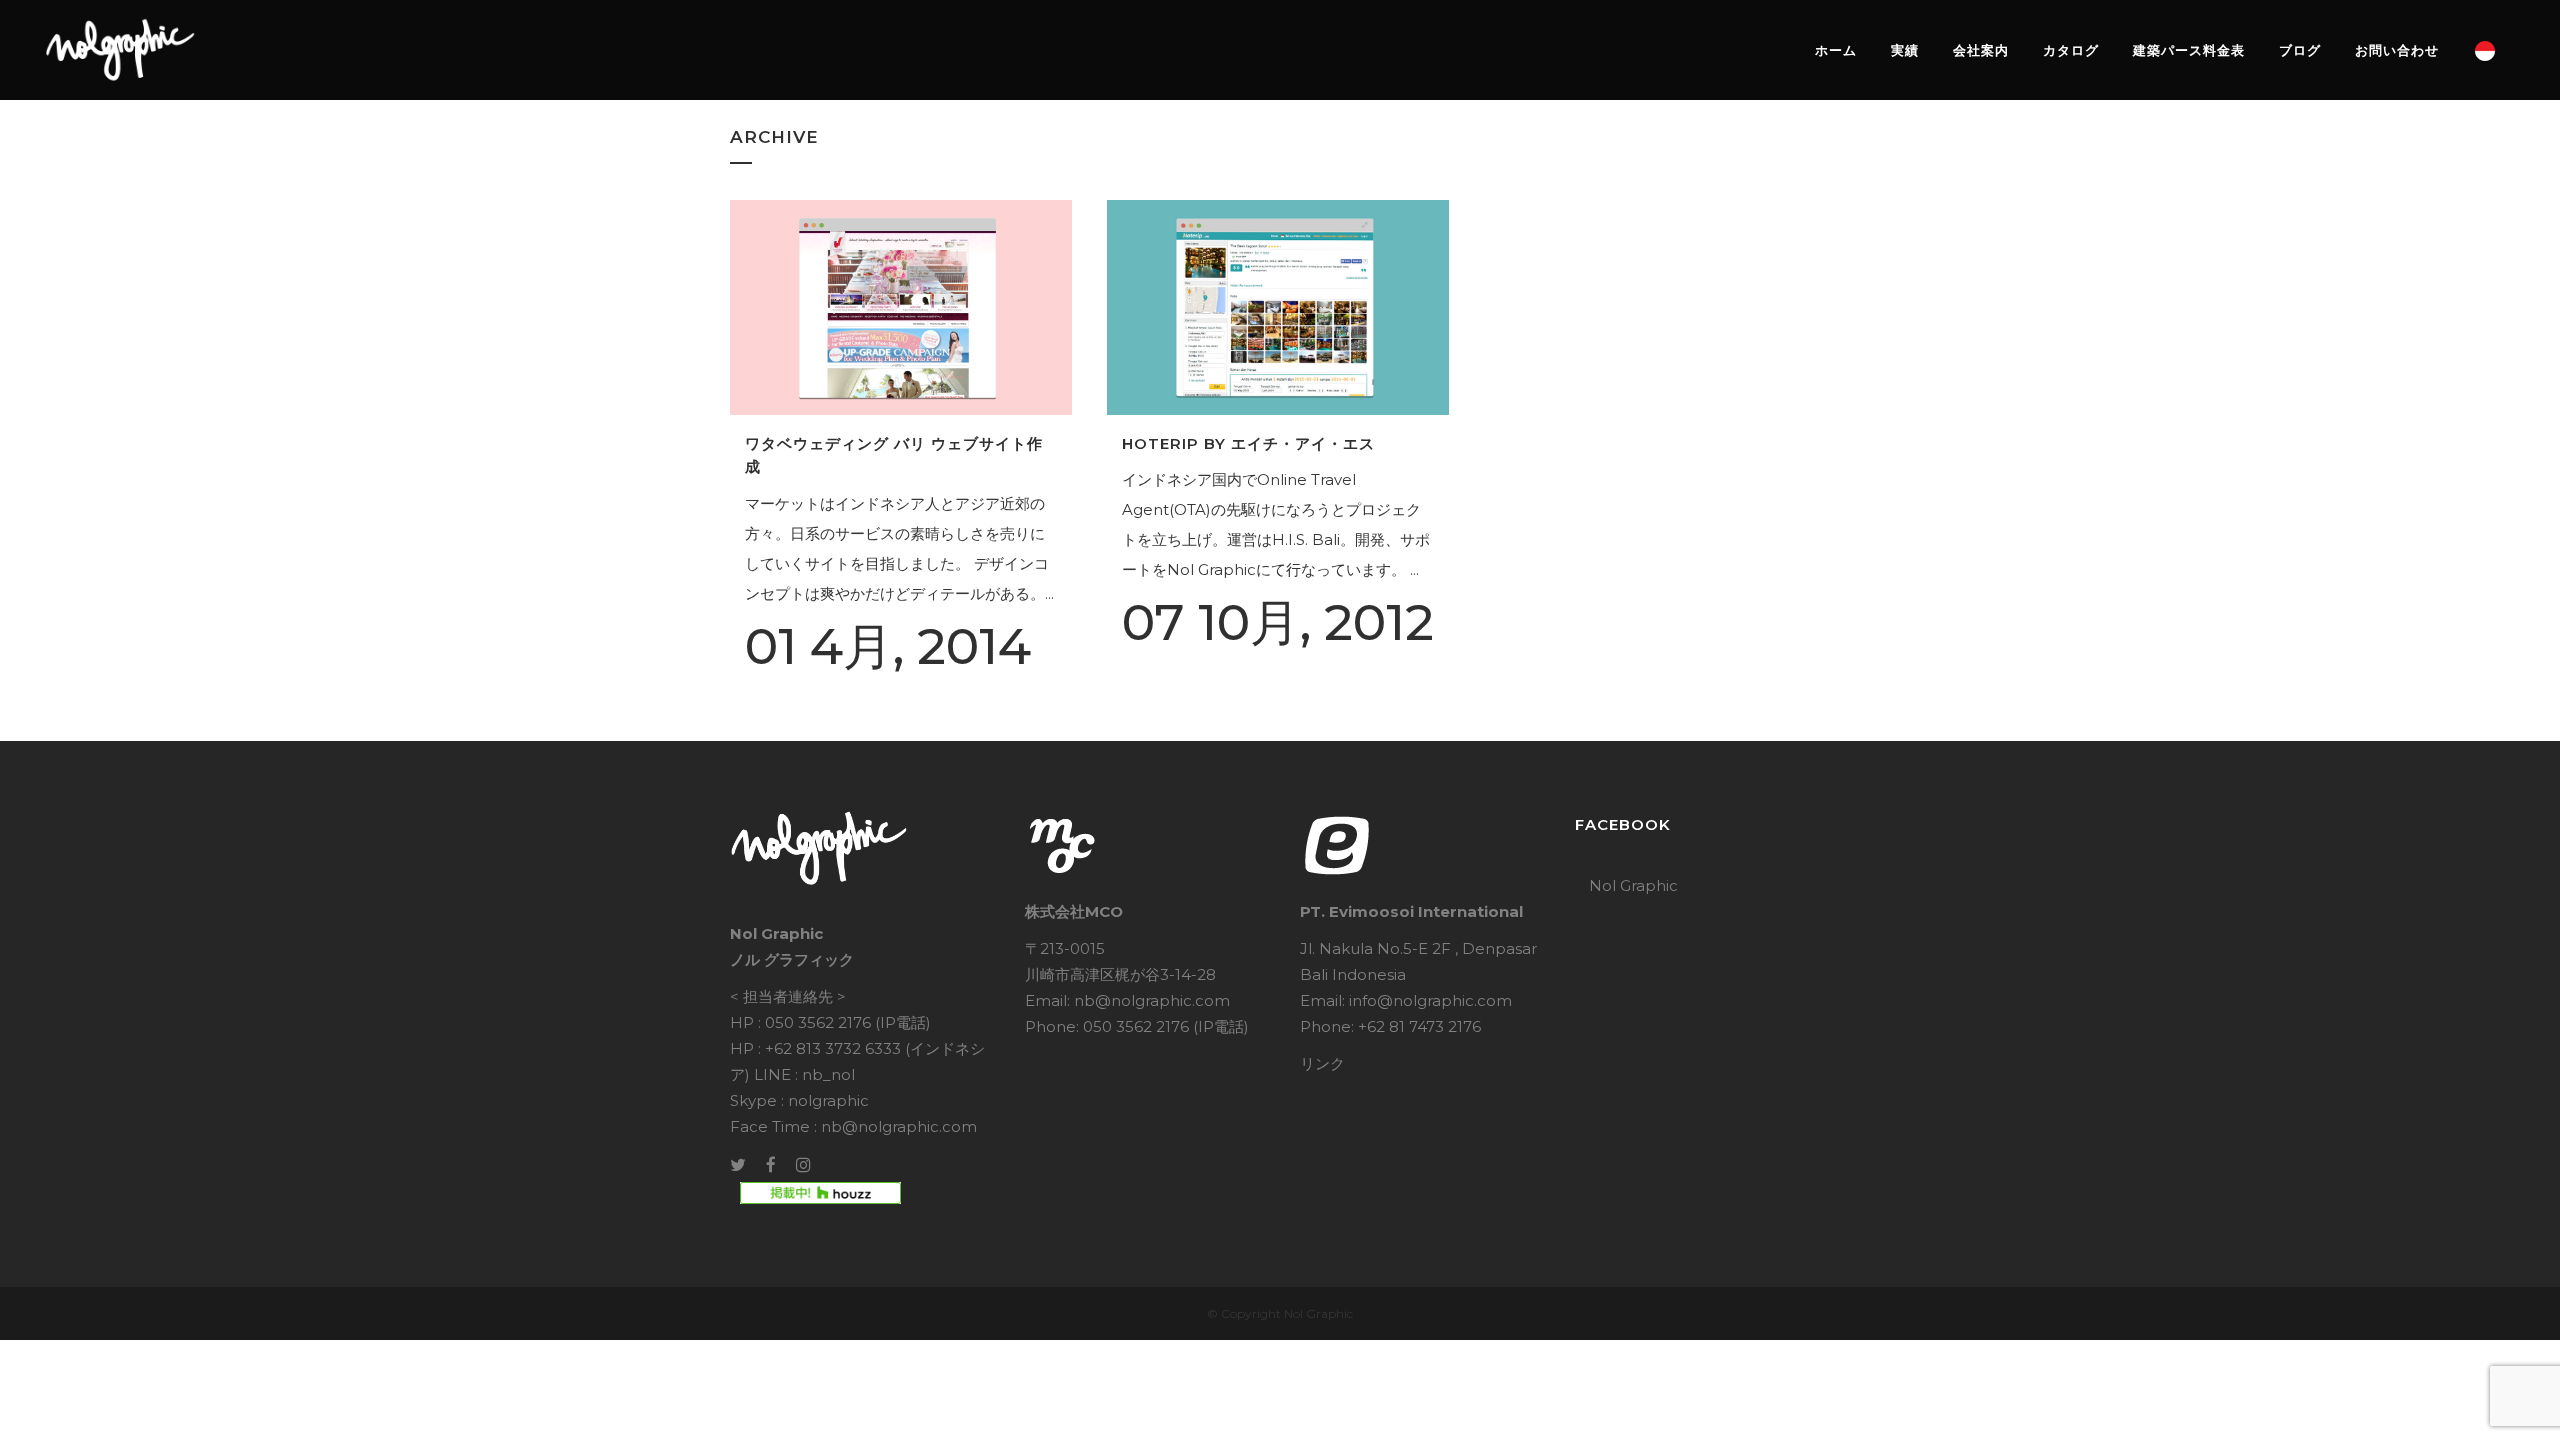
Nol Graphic (1633, 885)
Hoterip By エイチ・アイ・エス (1248, 443)
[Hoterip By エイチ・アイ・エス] (1278, 307)
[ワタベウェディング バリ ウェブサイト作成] (901, 307)
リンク (1322, 1063)
